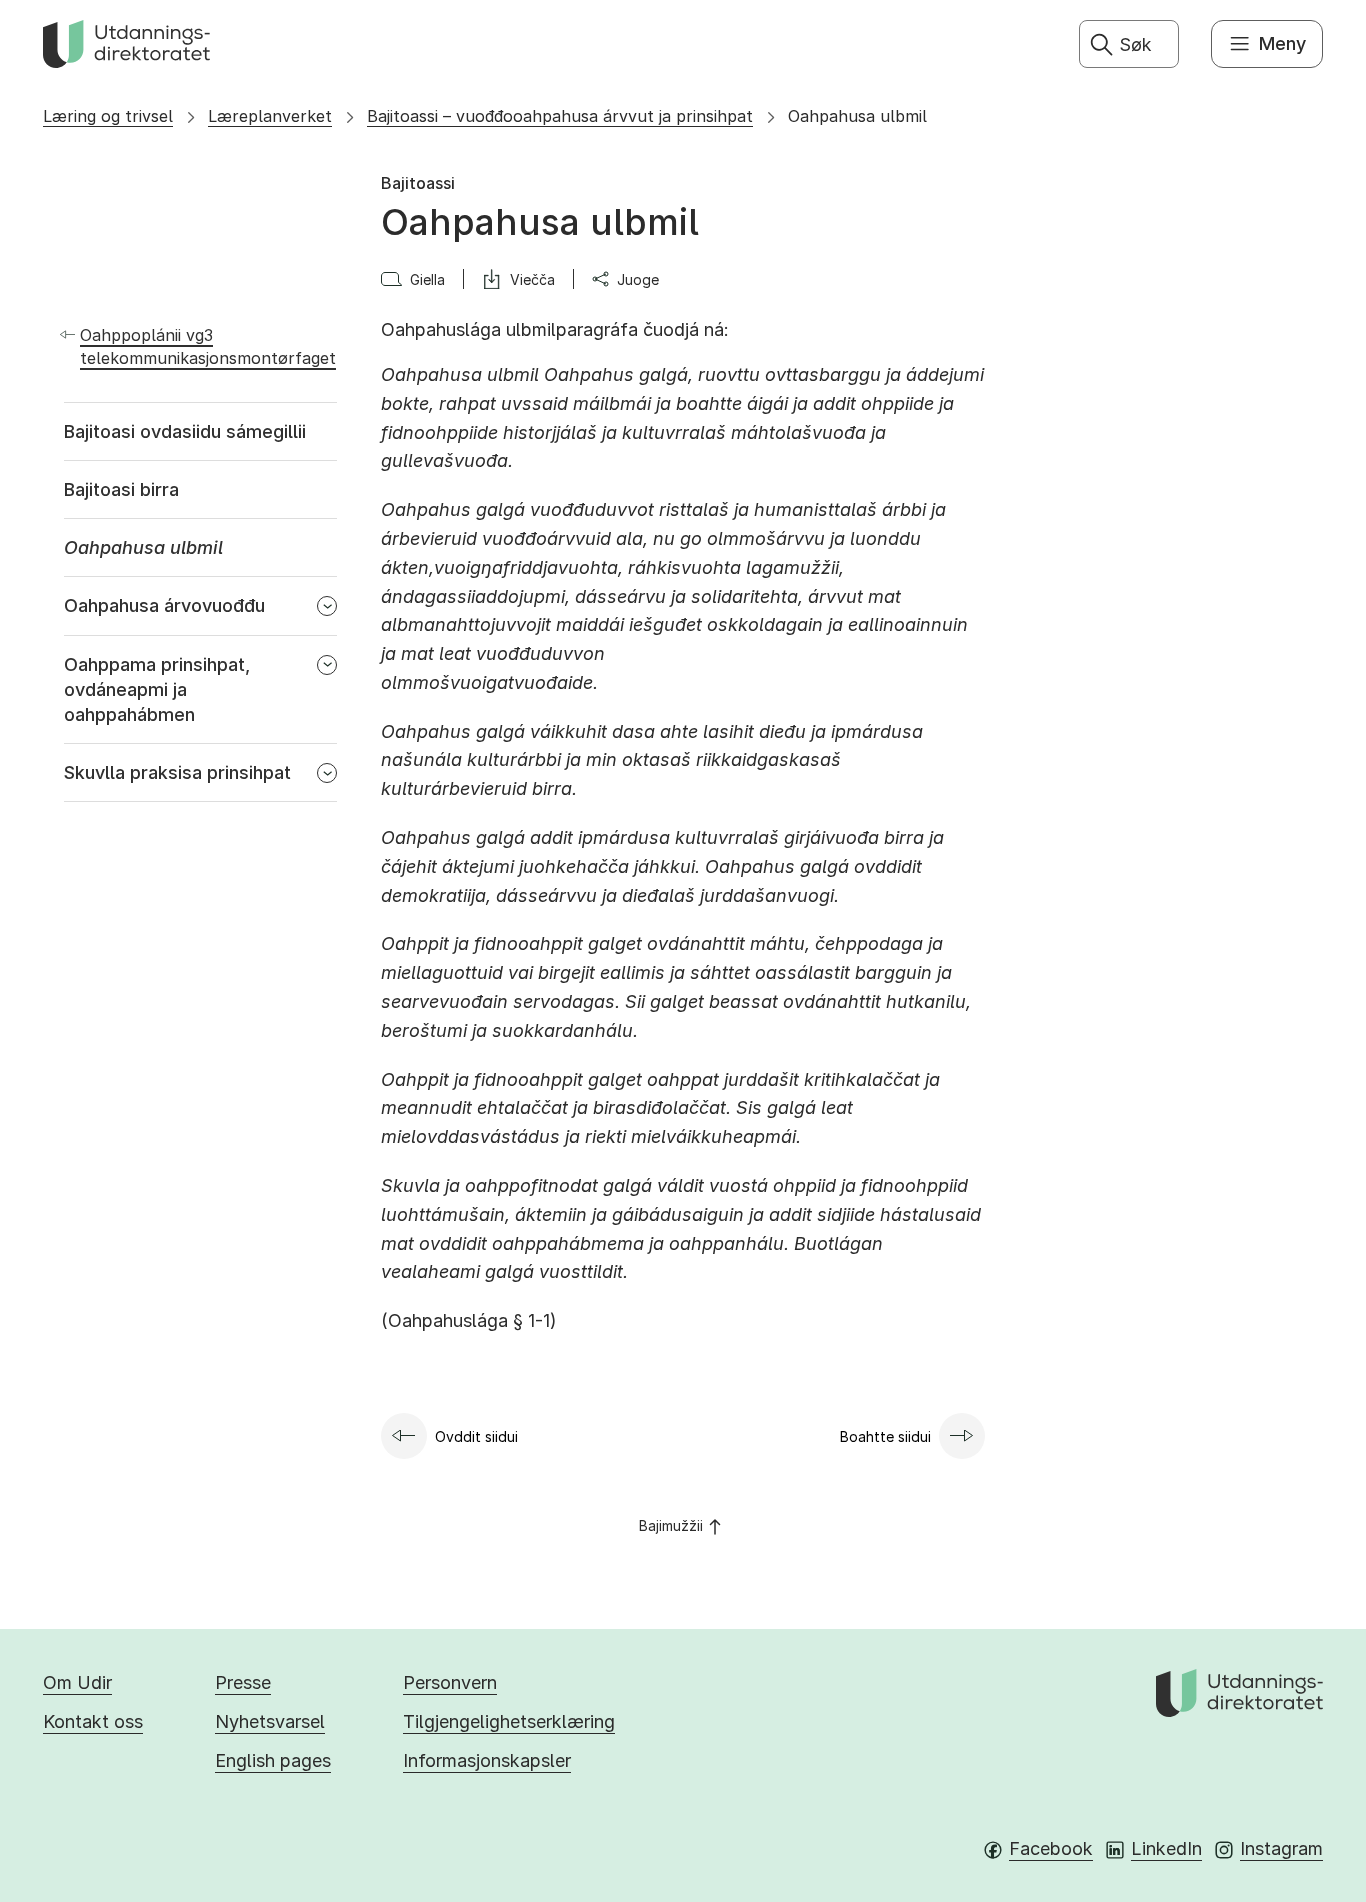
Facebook (1051, 1848)
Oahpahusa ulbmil (857, 116)
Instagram (1281, 1848)
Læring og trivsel (108, 116)
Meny (1282, 43)
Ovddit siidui (476, 1436)
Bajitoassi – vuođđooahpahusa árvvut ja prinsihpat (560, 116)
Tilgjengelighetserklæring (509, 1721)
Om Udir (77, 1682)
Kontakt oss (93, 1721)
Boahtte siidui (885, 1436)
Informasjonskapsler (487, 1760)
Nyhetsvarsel (270, 1721)
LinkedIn (1166, 1848)
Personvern (450, 1682)
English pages (273, 1760)
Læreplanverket (270, 116)
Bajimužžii (671, 1525)
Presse (243, 1682)
